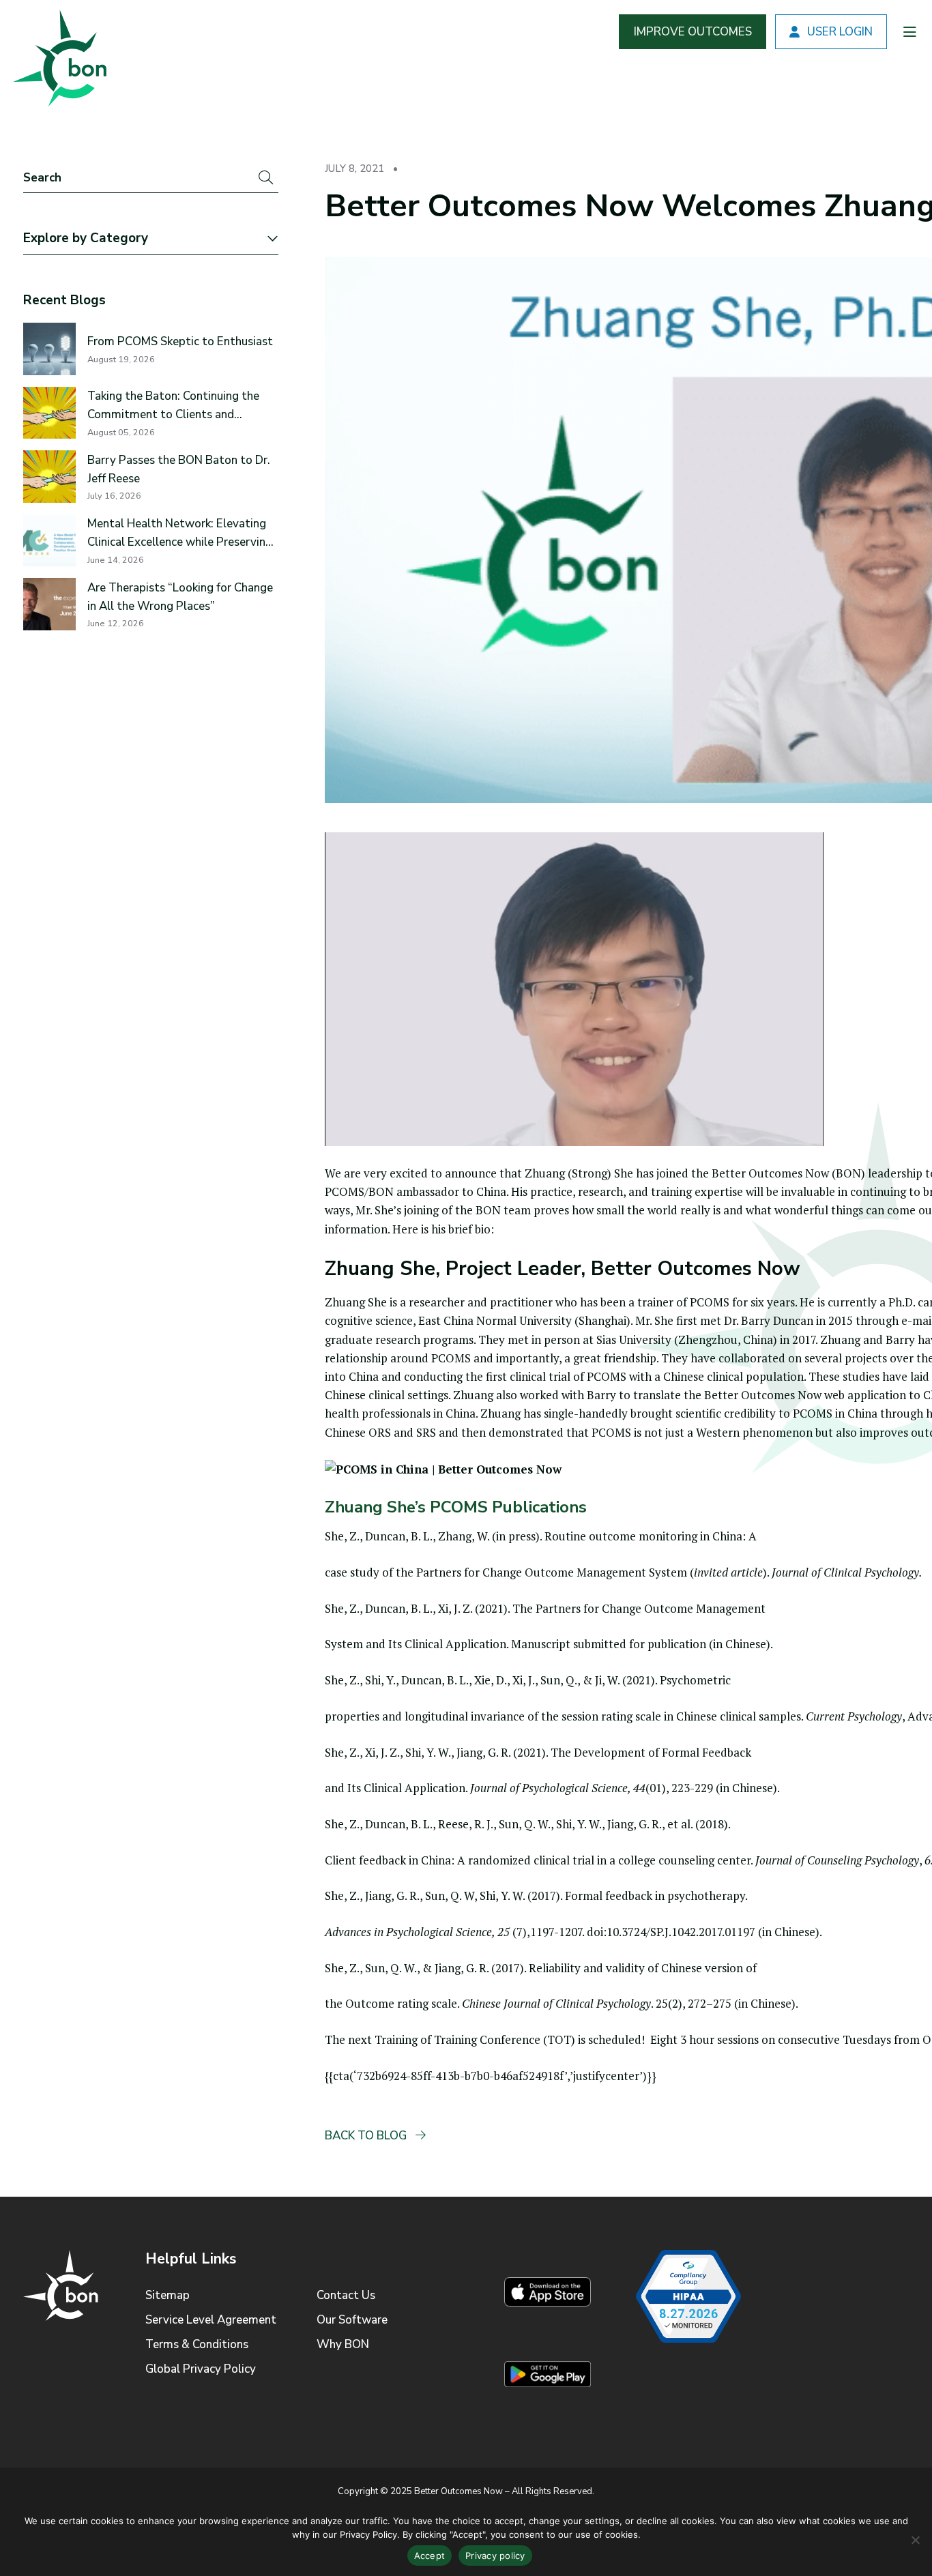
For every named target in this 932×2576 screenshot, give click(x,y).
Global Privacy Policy (201, 2369)
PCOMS (710, 1302)
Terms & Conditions (197, 2344)
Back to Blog (367, 2136)
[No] (915, 2540)
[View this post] (49, 349)
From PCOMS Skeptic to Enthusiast (180, 341)
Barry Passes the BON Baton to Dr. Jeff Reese (179, 469)
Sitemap (168, 2295)
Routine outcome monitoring (621, 1536)
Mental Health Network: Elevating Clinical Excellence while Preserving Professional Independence (180, 533)
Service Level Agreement (211, 2320)
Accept (430, 2556)
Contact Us (346, 2295)
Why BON (343, 2344)
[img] (58, 55)
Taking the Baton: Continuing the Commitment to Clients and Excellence (173, 406)
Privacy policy (495, 2556)
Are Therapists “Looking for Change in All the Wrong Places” (180, 597)
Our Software (352, 2320)
